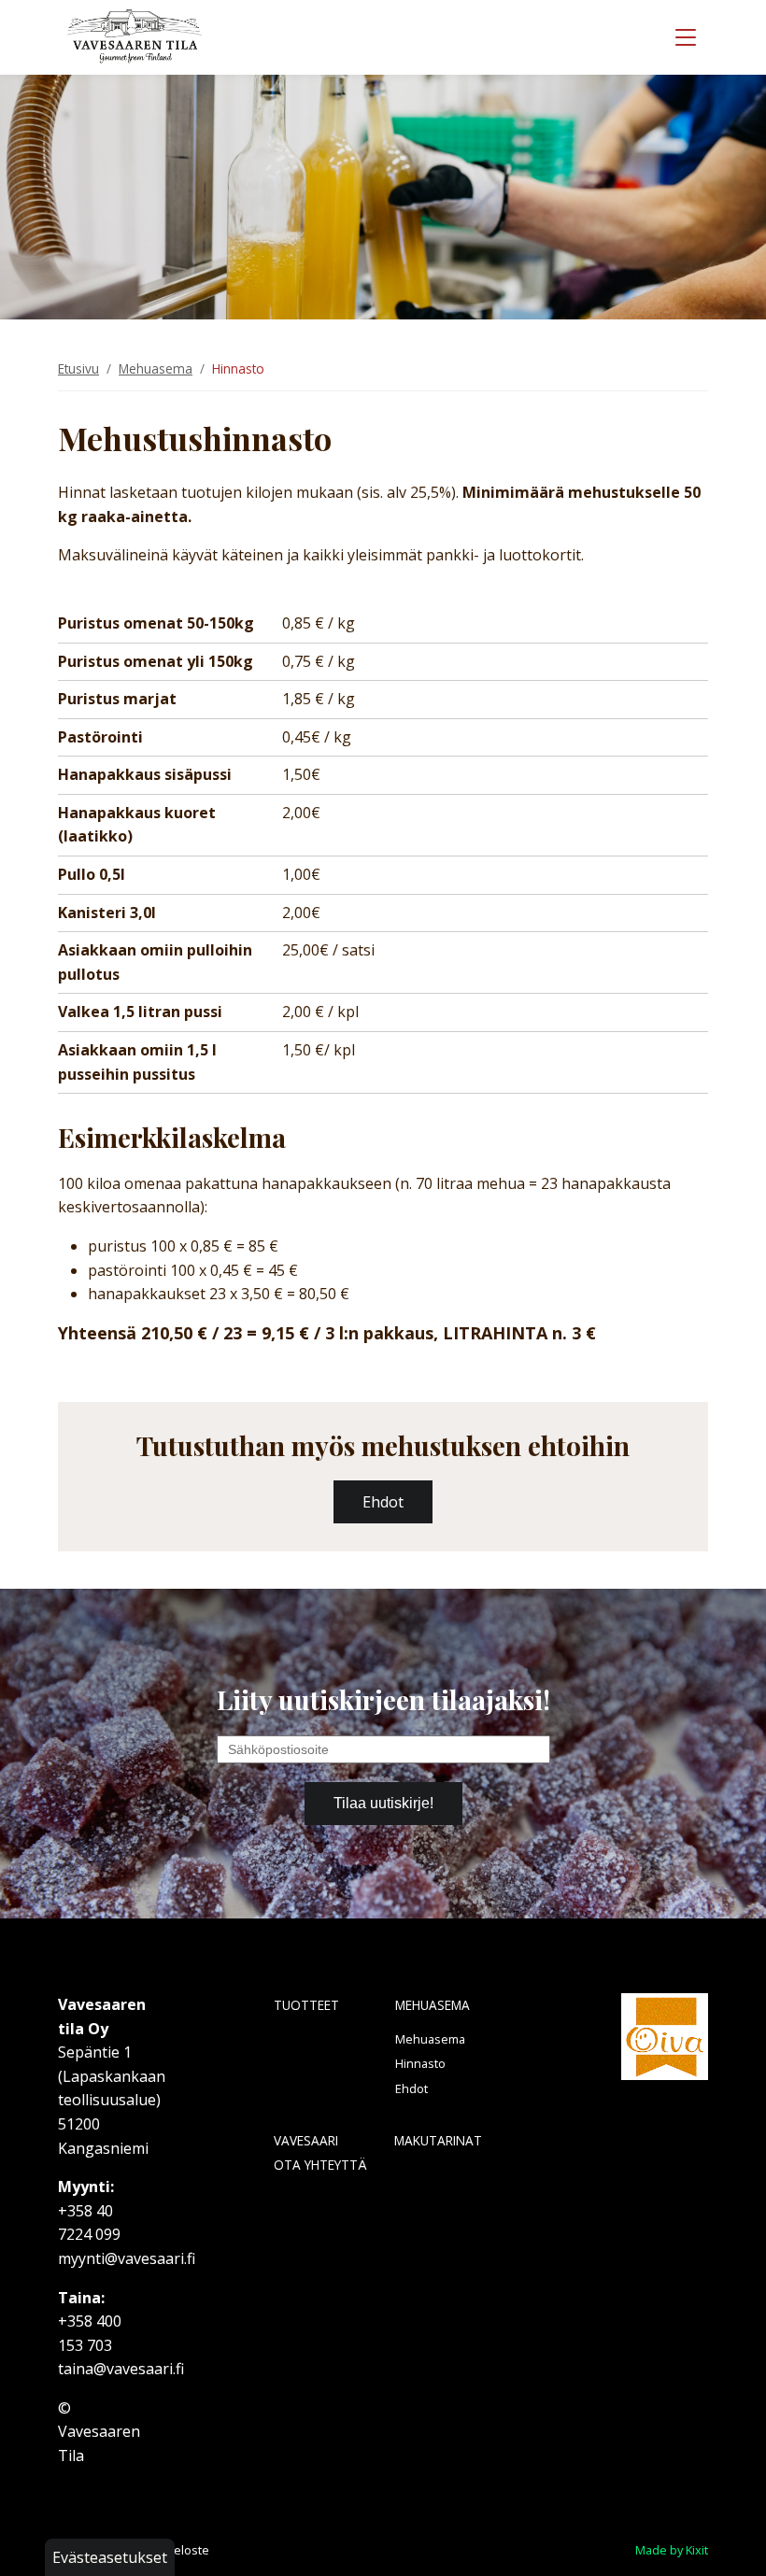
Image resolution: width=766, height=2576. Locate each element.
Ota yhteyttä (320, 2165)
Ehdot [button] (383, 1502)
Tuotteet (306, 2005)
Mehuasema (156, 368)
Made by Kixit (672, 2550)
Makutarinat (438, 2140)
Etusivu (78, 368)
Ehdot (411, 2088)
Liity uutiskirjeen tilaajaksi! (383, 1699)
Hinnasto (420, 2063)
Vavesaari (306, 2140)
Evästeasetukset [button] (110, 2557)
